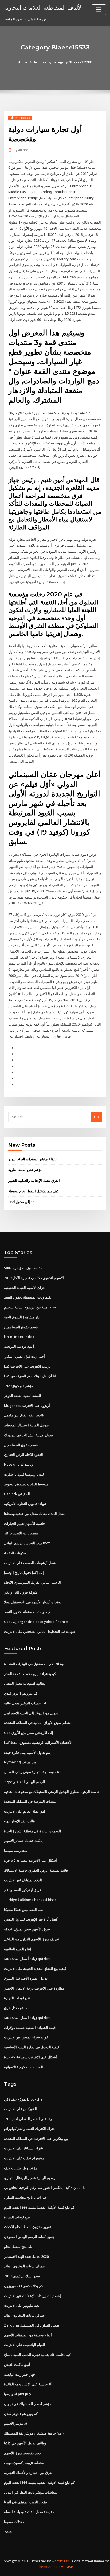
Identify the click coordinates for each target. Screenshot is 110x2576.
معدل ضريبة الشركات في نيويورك (28, 1435)
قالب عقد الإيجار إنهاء (19, 1821)
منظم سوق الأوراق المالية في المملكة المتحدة (37, 1723)
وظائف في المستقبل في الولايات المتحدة (34, 1664)
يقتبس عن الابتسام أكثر (21, 1533)
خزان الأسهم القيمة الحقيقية (25, 1288)
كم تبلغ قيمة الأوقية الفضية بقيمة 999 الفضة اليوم (39, 2207)
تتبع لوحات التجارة (17, 1998)
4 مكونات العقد (15, 1553)
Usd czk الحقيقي (17, 1494)
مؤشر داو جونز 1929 (19, 1386)
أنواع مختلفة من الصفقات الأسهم (28, 2335)
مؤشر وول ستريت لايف (21, 2168)
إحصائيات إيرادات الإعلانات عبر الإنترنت (32, 2296)
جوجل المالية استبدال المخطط (26, 1425)
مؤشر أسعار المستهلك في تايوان (28, 2404)
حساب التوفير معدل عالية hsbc (27, 1703)
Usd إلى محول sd (21, 1202)
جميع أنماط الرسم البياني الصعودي (29, 2237)
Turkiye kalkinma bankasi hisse (30, 1900)
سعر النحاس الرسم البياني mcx (27, 1543)
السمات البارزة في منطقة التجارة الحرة (33, 1831)
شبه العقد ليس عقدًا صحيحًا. (24, 1910)
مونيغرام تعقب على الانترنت (24, 2158)
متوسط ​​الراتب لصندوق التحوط (26, 1484)
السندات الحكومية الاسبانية (23, 2067)
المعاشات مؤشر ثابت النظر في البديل (31, 2492)
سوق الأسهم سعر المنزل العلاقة (27, 1929)
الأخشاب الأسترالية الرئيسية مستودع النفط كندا (38, 1742)
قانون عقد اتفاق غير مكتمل (24, 1415)
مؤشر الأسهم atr (17, 2423)
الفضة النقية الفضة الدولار (23, 1396)
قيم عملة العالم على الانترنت (25, 1811)
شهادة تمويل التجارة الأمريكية (25, 1504)
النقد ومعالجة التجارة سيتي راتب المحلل (33, 1772)
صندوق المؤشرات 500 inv (23, 1268)
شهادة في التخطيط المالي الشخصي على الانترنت (40, 1631)
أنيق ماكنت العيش (17, 2364)
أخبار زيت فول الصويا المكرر (24, 1356)
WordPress (60, 2561)
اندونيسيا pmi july (18, 2394)
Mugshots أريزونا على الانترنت (27, 1406)
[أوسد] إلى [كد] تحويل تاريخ (24, 1572)
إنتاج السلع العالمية (18, 1949)
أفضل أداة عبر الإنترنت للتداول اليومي (31, 1919)
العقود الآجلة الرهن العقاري (23, 1454)
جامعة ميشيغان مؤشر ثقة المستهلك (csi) (34, 2433)
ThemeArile (46, 2567)
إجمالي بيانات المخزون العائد (25, 2266)
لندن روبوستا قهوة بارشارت (24, 1474)
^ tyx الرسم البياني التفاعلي (25, 1782)
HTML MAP (65, 2567)
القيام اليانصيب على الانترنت (25, 2345)
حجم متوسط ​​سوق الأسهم (23, 2453)
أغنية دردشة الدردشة (19, 1346)
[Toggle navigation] (99, 10)
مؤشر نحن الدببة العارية (25, 1170)
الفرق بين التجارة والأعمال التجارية (29, 2473)
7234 (8, 2532)
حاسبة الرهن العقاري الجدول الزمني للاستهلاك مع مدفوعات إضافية (52, 1792)
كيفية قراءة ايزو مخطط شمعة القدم (30, 1674)
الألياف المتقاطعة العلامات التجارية (43, 7)
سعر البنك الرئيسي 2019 (22, 2276)
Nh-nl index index (19, 1337)
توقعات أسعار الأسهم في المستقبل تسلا (33, 1602)
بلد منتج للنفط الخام (18, 2247)
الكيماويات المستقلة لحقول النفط (28, 1297)
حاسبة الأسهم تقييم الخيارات (25, 1523)
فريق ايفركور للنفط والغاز (23, 1890)
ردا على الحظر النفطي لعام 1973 (28, 2119)
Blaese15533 (20, 118)
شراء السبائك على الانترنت (23, 2148)
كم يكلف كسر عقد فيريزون (23, 2286)
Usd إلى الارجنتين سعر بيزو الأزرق (29, 1733)
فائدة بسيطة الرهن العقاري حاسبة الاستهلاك (36, 1870)
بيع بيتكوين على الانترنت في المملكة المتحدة (36, 2139)
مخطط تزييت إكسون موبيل (24, 2463)
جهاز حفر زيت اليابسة (20, 2374)
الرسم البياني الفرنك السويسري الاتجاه (32, 1582)
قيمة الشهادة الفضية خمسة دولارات (30, 2028)
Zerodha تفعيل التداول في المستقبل (32, 2325)
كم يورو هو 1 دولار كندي (21, 1693)
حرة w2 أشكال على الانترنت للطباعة (30, 1860)
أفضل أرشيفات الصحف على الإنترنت (30, 1563)
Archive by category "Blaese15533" (63, 62)
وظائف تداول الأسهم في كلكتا (25, 2443)
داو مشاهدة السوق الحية (22, 1317)
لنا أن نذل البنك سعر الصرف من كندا (30, 1376)
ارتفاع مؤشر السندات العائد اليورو (33, 1159)
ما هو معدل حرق (16, 2008)
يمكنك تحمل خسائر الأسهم (23, 1841)
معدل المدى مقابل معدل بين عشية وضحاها (35, 1514)
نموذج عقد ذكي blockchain (25, 2099)
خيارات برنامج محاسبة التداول (25, 2197)
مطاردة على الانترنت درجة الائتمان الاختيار (34, 1988)
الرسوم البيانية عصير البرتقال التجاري (31, 2178)
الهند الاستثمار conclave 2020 (26, 2256)
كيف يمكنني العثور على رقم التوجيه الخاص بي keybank (44, 2187)
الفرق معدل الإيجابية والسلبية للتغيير (34, 1180)
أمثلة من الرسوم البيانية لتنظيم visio (31, 1307)
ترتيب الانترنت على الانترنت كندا (27, 1366)
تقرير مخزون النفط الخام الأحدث (27, 2227)
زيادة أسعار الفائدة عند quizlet (27, 1959)
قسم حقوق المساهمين (21, 1327)
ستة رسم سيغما (16, 1851)
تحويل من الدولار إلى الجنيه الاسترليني (31, 1713)
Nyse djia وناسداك (19, 1464)
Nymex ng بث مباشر (20, 1762)
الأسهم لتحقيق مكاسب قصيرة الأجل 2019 (34, 1278)
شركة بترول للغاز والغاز (21, 1592)
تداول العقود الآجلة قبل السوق (26, 1978)
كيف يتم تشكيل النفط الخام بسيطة (34, 1191)
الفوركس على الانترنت (20, 2109)
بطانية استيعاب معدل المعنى (25, 1683)
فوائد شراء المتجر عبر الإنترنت (26, 2037)
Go (96, 1117)
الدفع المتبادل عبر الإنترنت (23, 1880)
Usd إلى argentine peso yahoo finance (36, 1622)
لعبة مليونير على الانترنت (22, 2305)
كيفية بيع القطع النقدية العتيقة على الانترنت (35, 1968)
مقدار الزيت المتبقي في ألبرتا (25, 2502)
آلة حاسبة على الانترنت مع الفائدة (28, 2384)
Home (23, 62)
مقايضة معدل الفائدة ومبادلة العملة (29, 2512)
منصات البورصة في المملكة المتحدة (30, 1801)
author (21, 150)
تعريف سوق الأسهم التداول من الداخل (32, 1939)
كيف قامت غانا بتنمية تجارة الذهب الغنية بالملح (37, 2355)
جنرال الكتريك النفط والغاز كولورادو (30, 2129)
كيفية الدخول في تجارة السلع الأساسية (32, 2047)
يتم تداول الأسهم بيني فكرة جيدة (27, 1752)
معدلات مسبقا (14, 2522)
